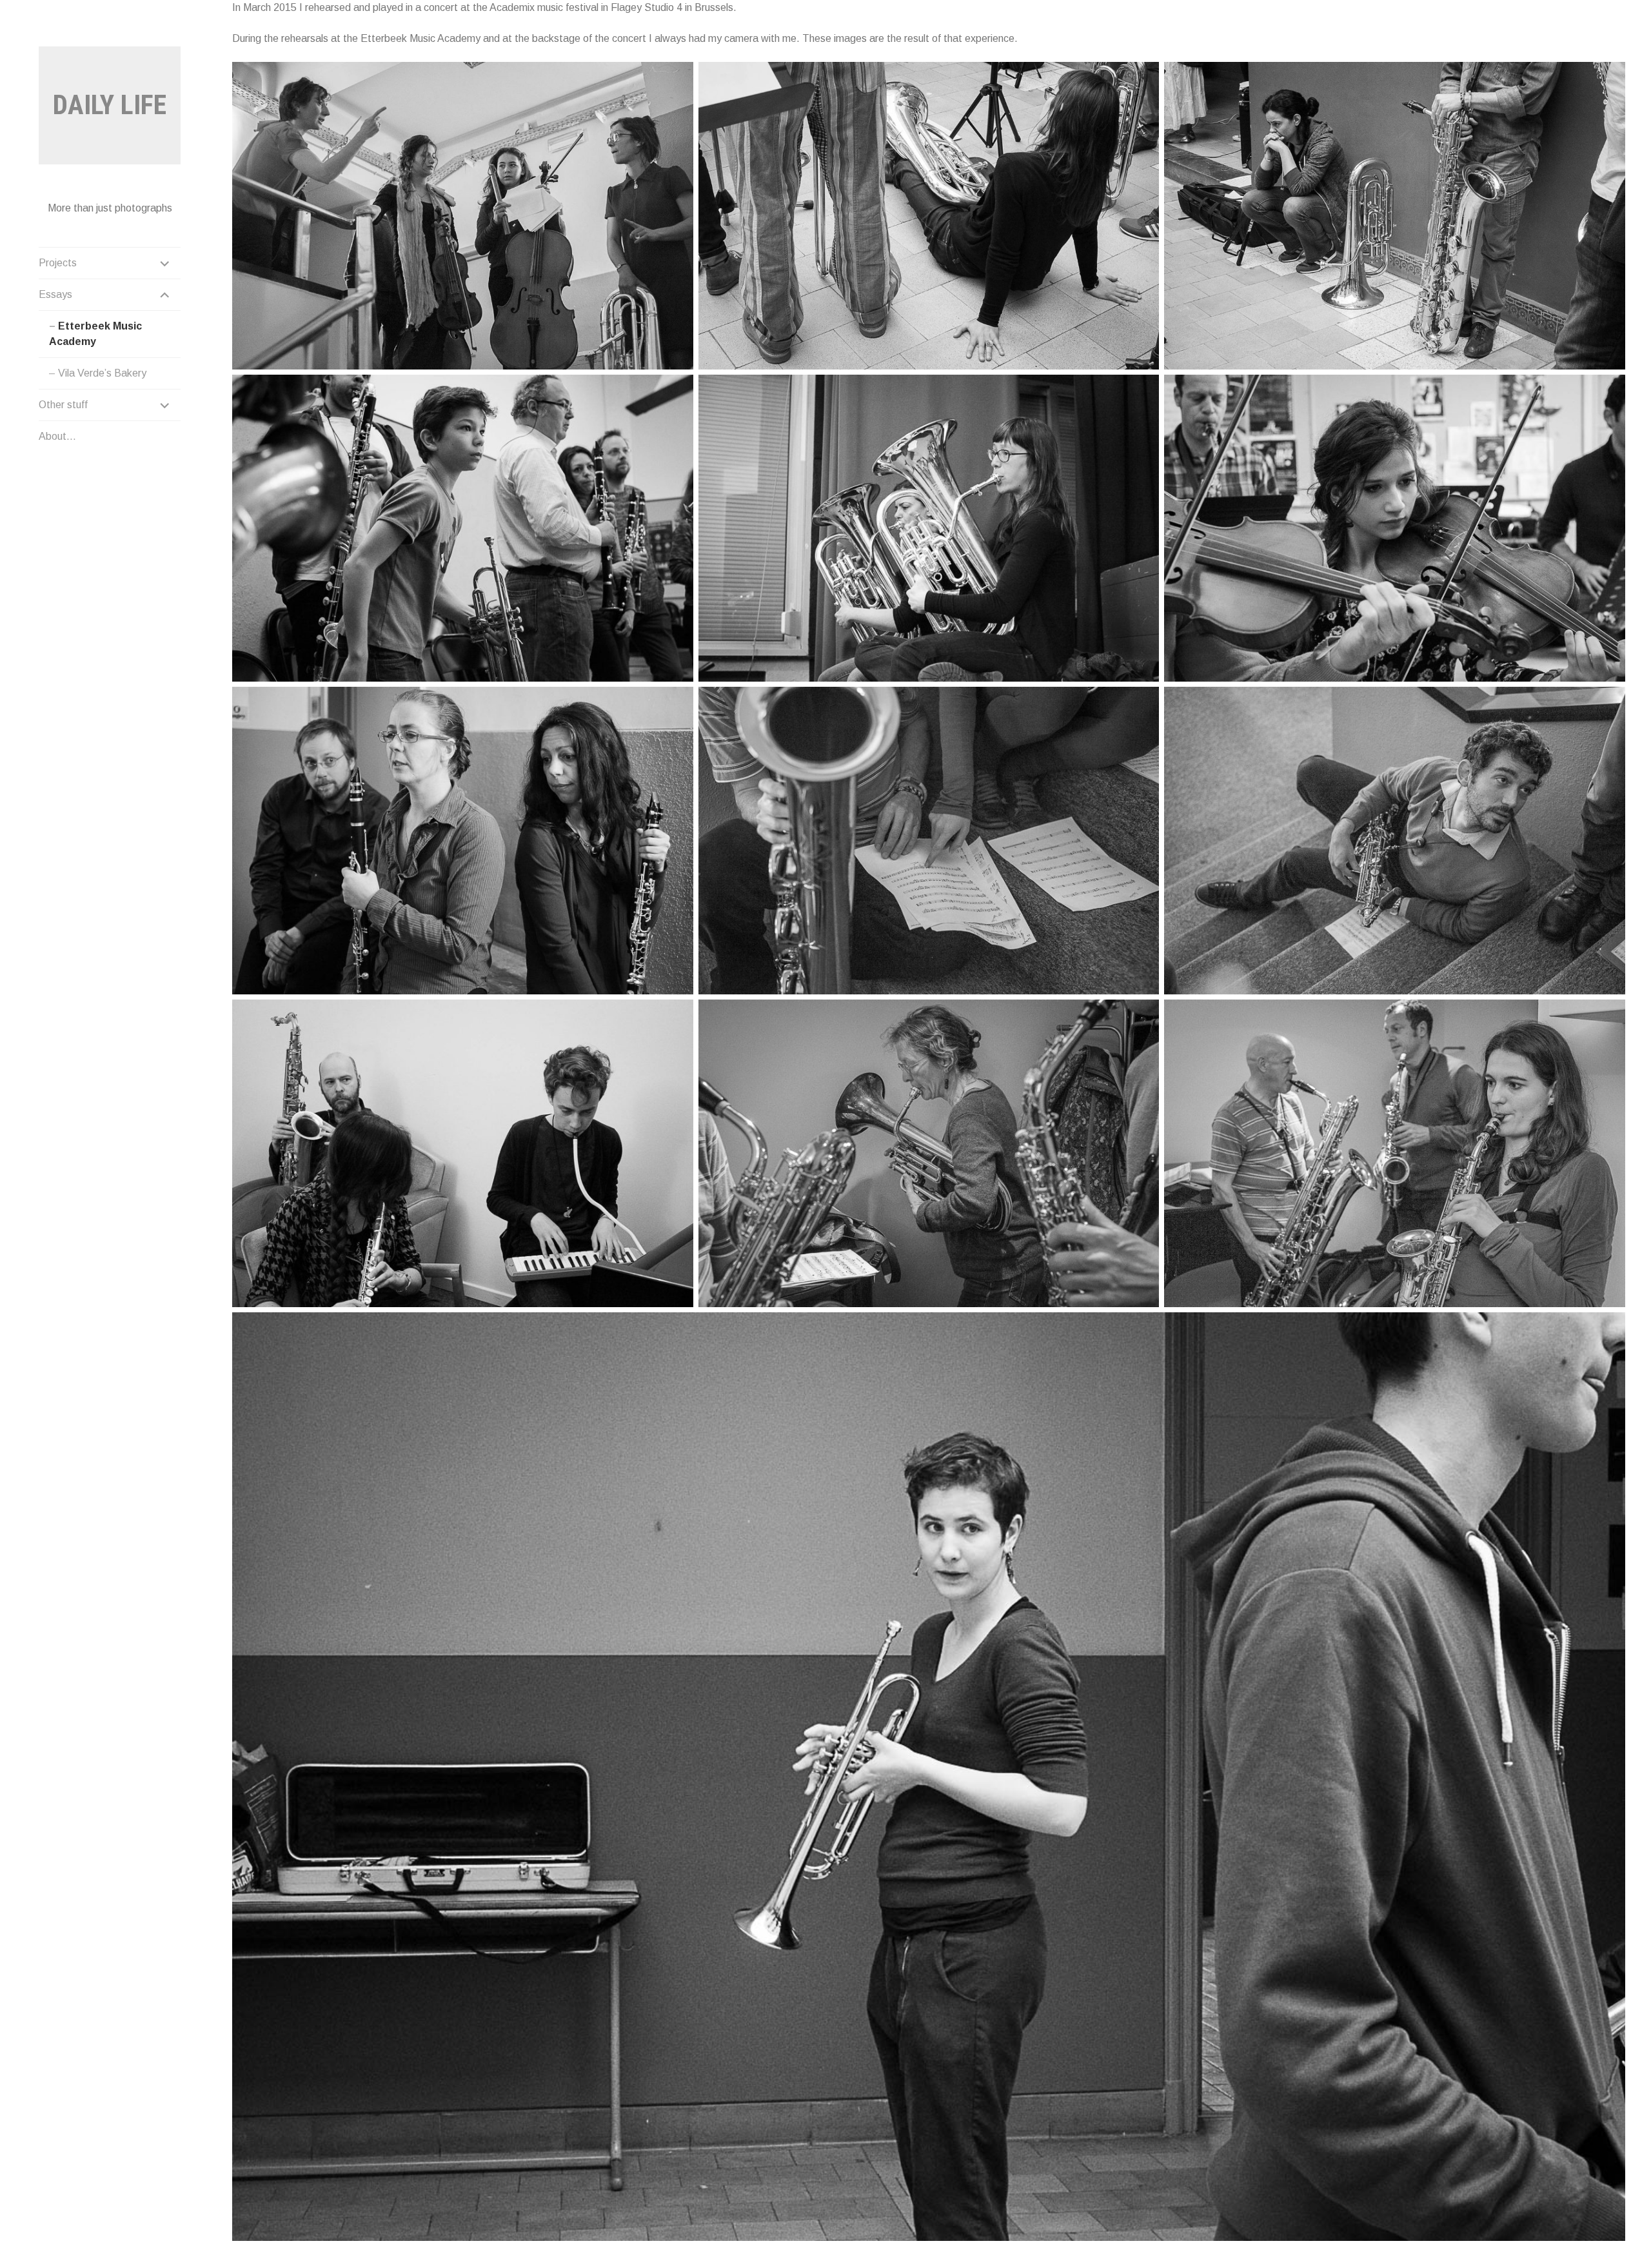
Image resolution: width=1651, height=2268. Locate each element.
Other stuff (63, 405)
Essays (55, 294)
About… (57, 436)
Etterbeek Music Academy (95, 334)
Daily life (110, 105)
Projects (58, 263)
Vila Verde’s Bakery (102, 373)
